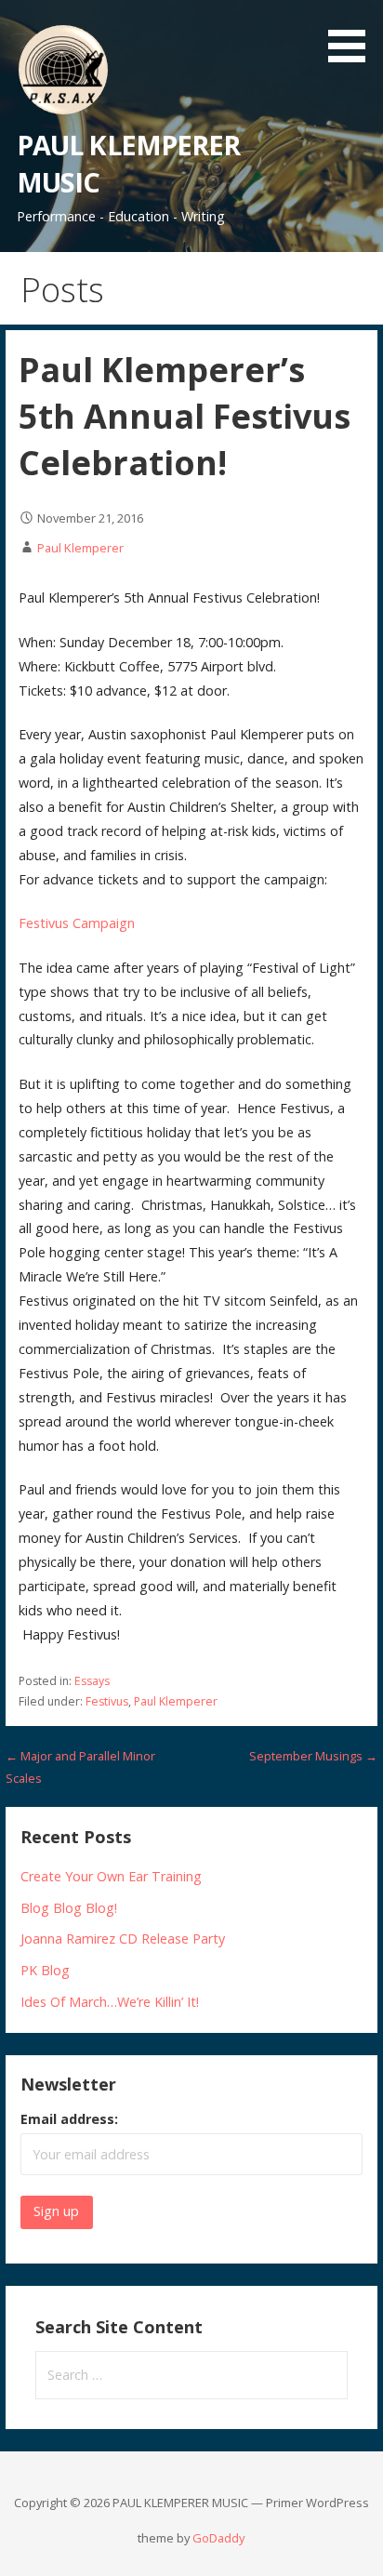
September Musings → (313, 1756)
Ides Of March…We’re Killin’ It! (110, 2002)
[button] (353, 34)
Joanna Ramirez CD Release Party (123, 1939)
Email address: (69, 2119)
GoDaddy (218, 2538)
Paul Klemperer (80, 548)
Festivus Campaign (77, 923)
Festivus (107, 1701)
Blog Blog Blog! (69, 1908)
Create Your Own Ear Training (111, 1876)
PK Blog (45, 1970)
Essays (92, 1681)
